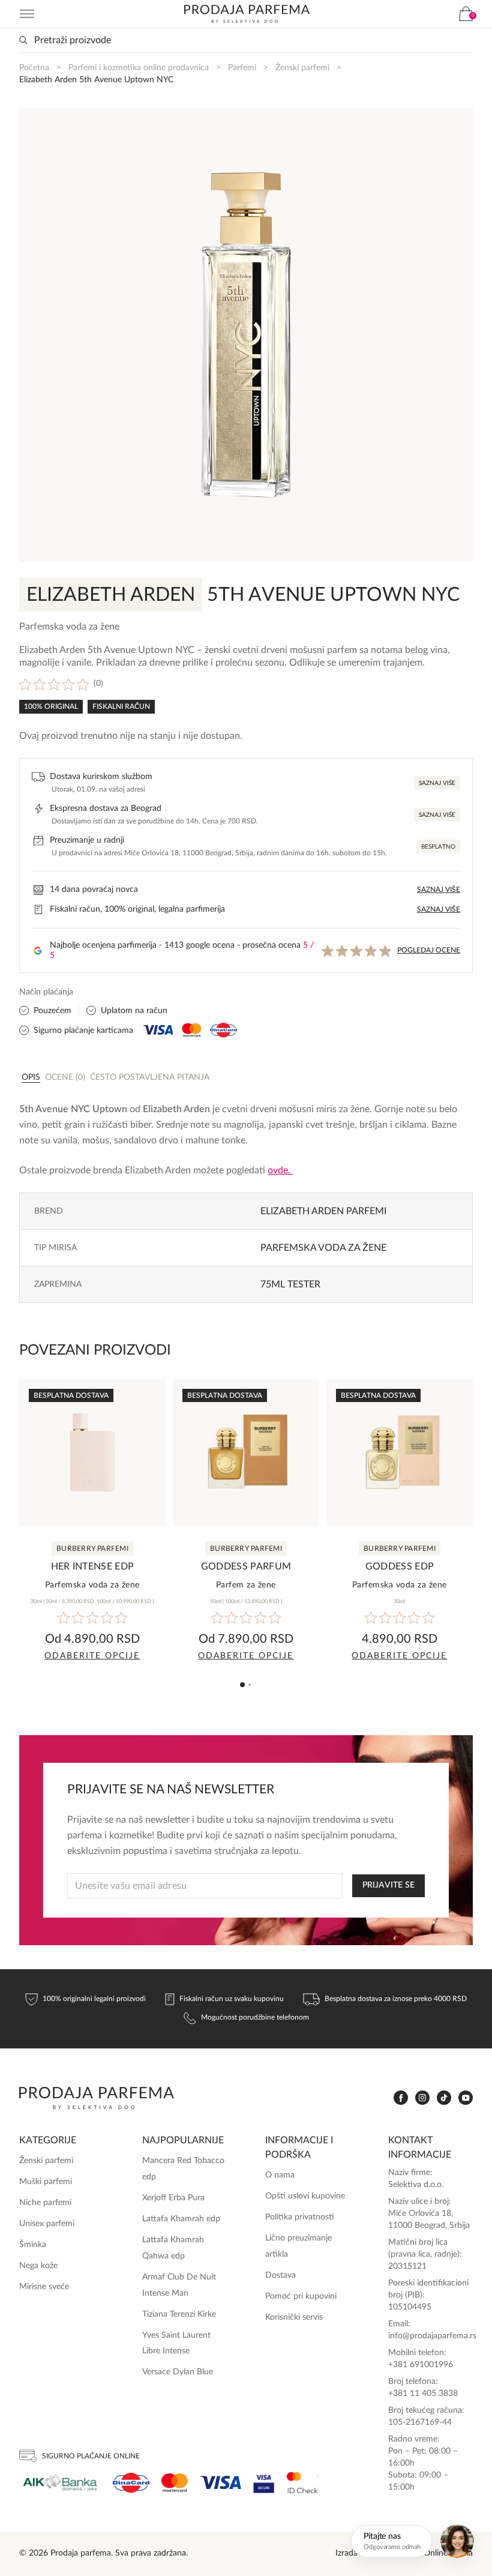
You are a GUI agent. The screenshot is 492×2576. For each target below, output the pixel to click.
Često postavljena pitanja (150, 1077)
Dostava (280, 2275)
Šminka (33, 2245)
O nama (280, 2175)
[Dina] (131, 2483)
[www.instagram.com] (422, 2098)
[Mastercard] (175, 2483)
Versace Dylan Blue (178, 2372)
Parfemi (242, 68)
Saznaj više (437, 783)
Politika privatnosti (300, 2217)
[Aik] (60, 2483)
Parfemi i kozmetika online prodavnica (139, 68)
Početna (34, 68)
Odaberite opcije (92, 1656)
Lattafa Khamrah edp (181, 2219)
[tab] (31, 1077)
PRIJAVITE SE (388, 1885)
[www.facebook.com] (401, 2098)
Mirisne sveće (44, 2287)
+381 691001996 (421, 2365)
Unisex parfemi (47, 2224)
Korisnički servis (294, 2317)
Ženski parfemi (302, 68)
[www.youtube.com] (466, 2098)
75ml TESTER (290, 1284)
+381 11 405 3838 (423, 2394)
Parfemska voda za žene (323, 1248)
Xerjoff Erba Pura (173, 2198)
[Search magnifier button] (23, 40)
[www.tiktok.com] (444, 2098)
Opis (31, 1077)
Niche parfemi (45, 2203)
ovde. (280, 1170)
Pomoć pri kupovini (301, 2296)
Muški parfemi (46, 2182)
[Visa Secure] (264, 2483)
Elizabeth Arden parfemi (323, 1211)
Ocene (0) (65, 1077)
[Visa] (220, 2483)
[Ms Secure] (302, 2483)
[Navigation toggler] (27, 14)
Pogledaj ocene (429, 950)
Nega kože (38, 2266)
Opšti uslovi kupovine (305, 2196)
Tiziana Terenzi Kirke (179, 2314)
